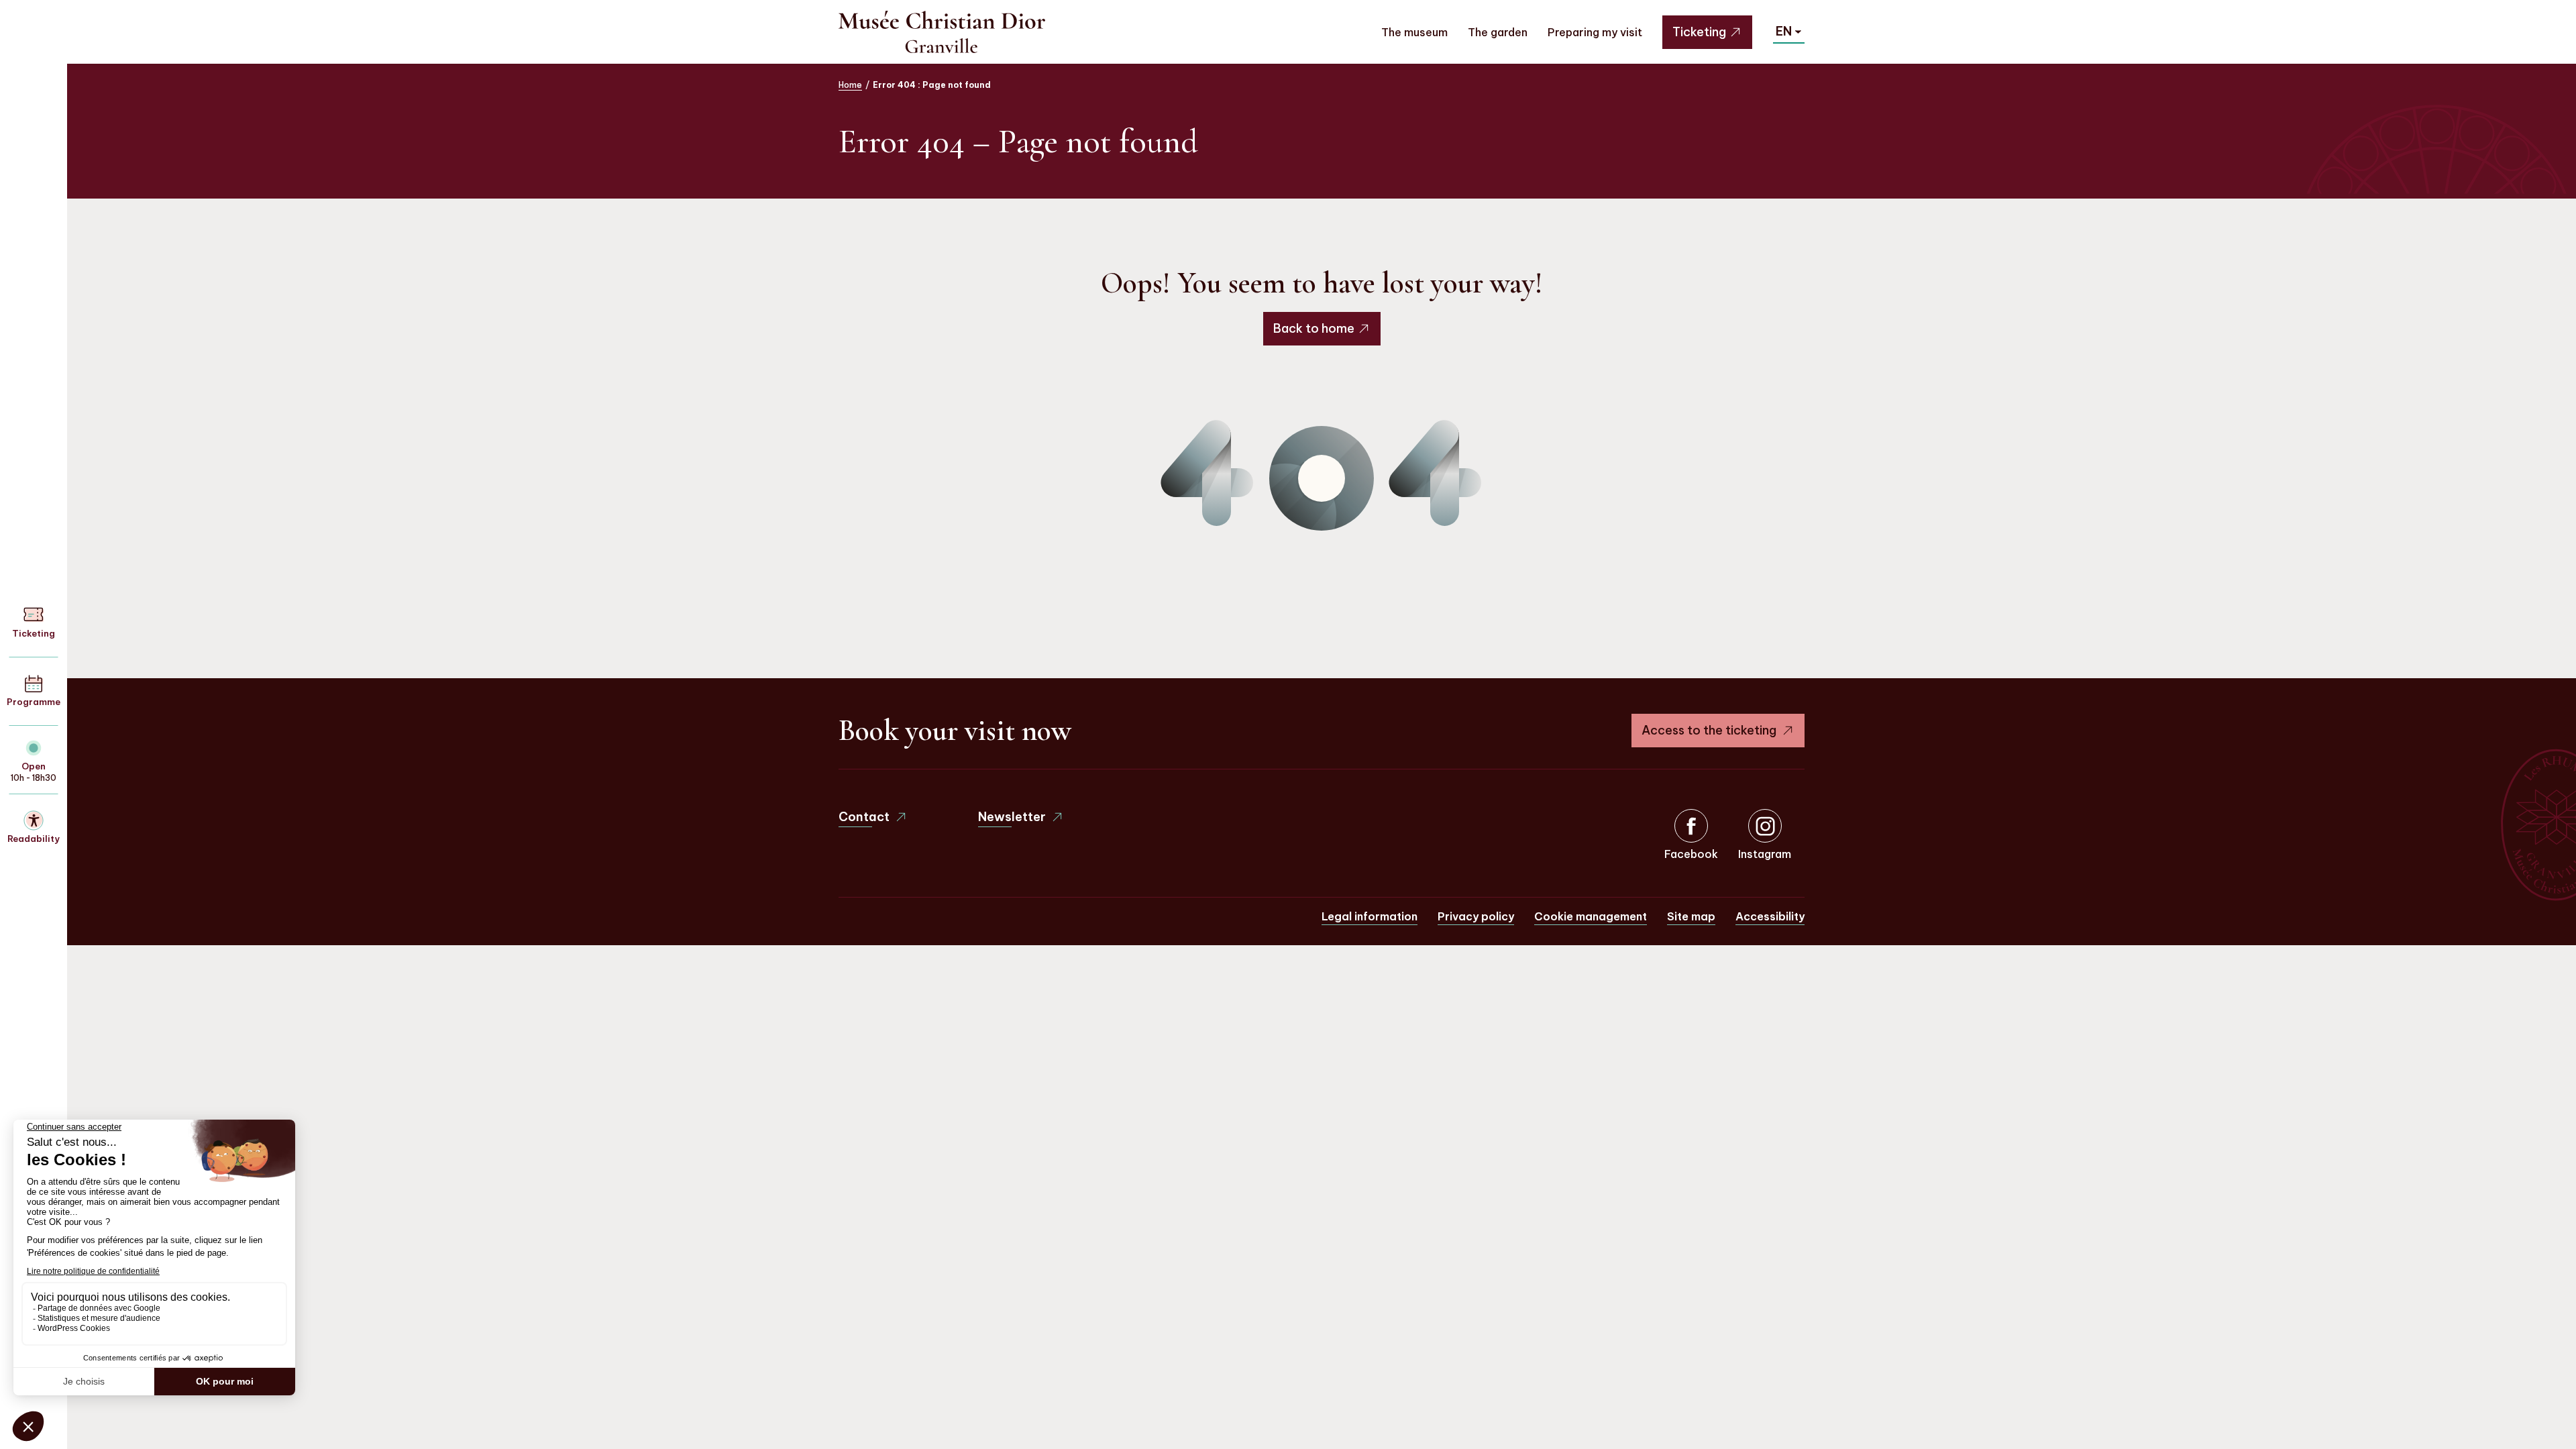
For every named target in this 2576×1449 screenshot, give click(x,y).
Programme (34, 702)
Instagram (1765, 854)
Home (850, 85)
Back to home (1314, 328)
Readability (34, 839)
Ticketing (1699, 32)
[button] (1789, 32)
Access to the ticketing (1709, 730)
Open (34, 766)
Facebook (1691, 854)
